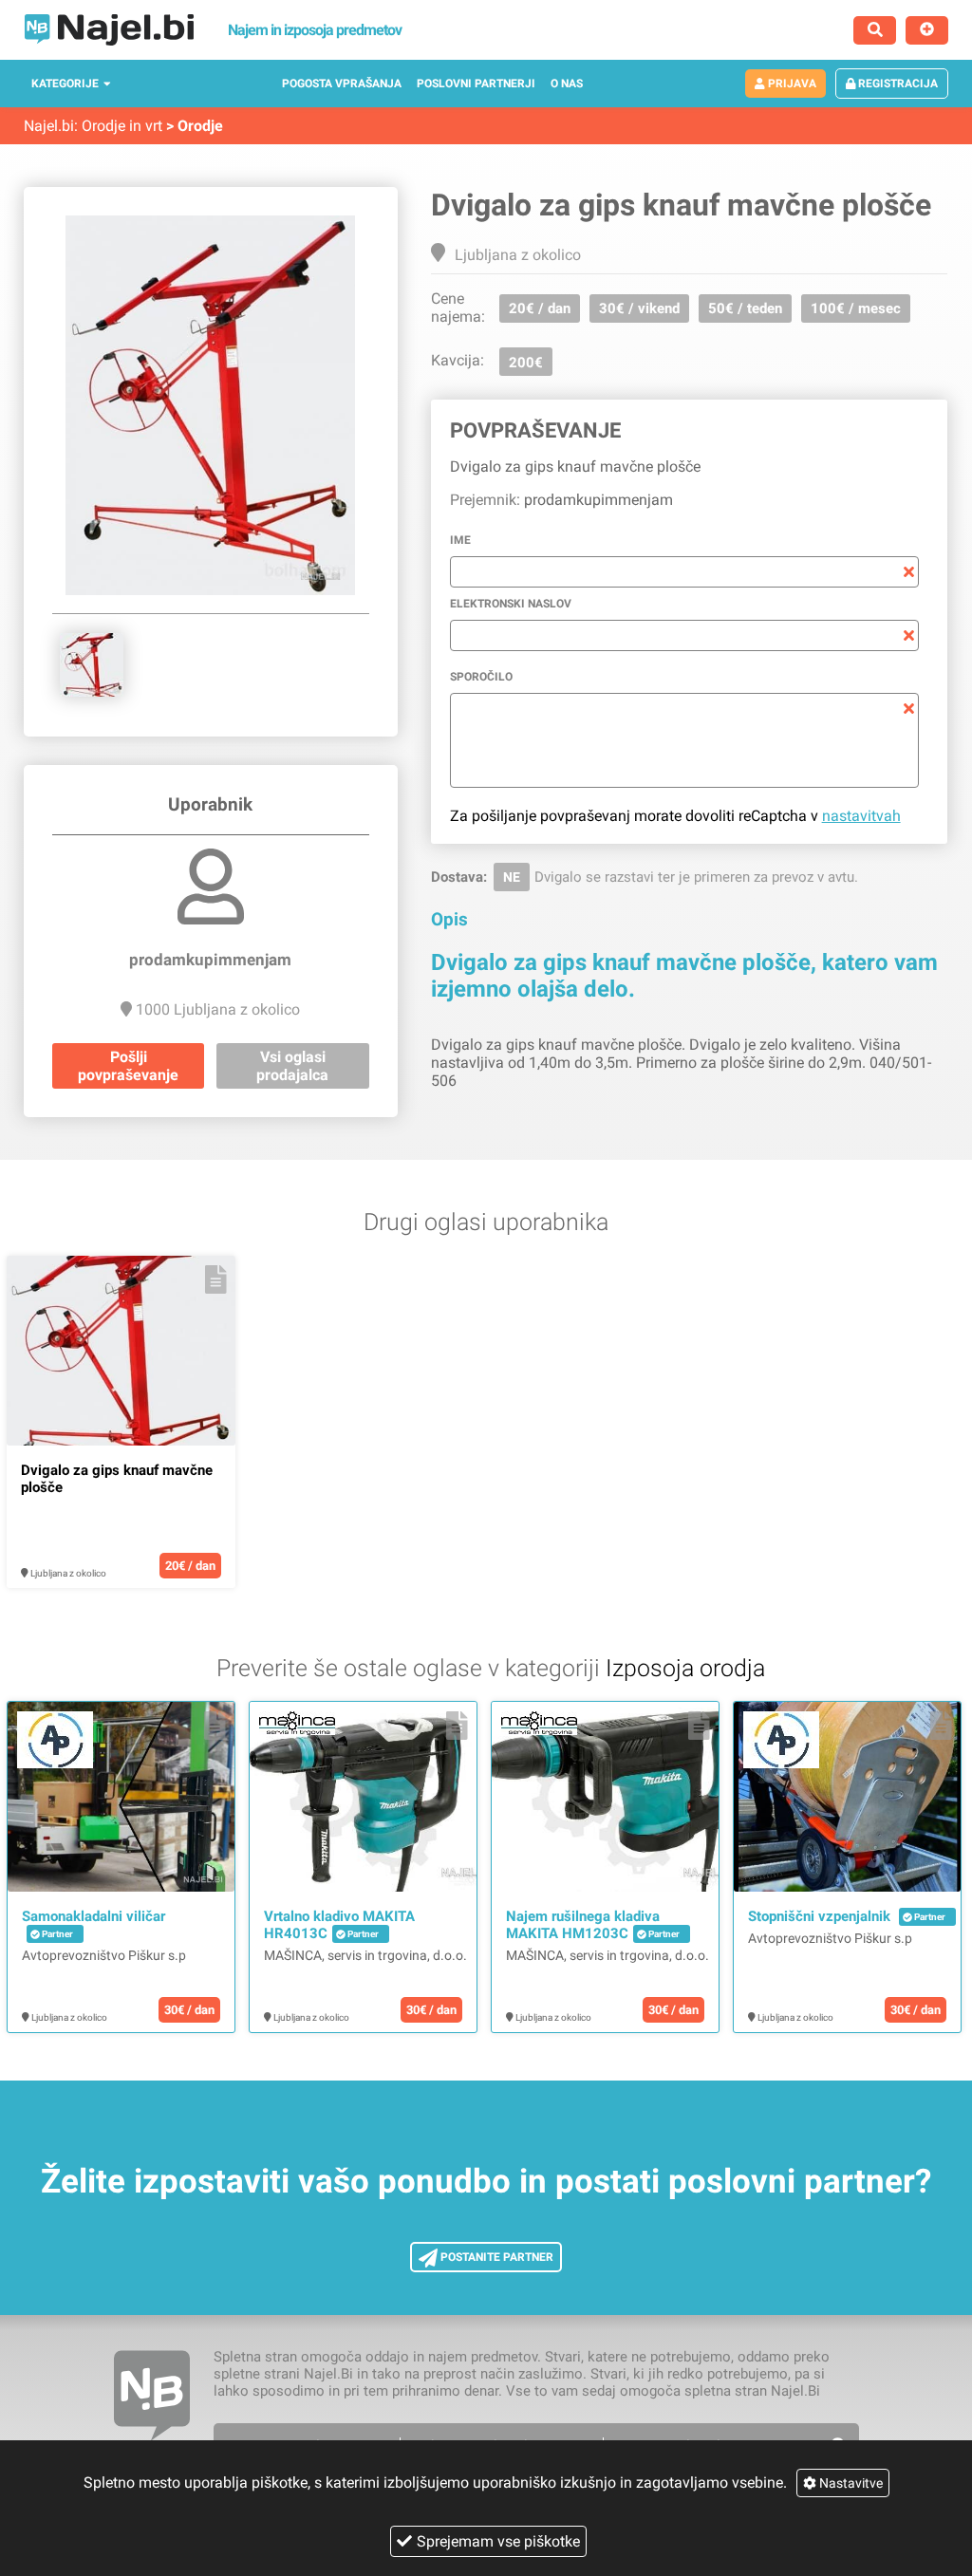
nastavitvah (861, 816)
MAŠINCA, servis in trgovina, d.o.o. (365, 1955)
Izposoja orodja (685, 1668)
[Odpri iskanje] (875, 30)
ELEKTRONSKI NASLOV (511, 604)
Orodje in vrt (122, 126)
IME (460, 540)
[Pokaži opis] (216, 1279)
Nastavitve (850, 2483)
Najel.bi (49, 126)
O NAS (567, 84)
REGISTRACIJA (897, 84)
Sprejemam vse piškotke (498, 2541)
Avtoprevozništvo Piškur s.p (104, 1955)
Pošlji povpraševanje (128, 1066)
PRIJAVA (791, 84)
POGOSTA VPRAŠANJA (342, 84)
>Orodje (195, 126)
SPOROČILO (481, 677)
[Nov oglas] (927, 30)
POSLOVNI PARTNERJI (476, 84)
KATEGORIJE (65, 84)
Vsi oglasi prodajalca (292, 1066)
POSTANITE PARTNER (495, 2257)
